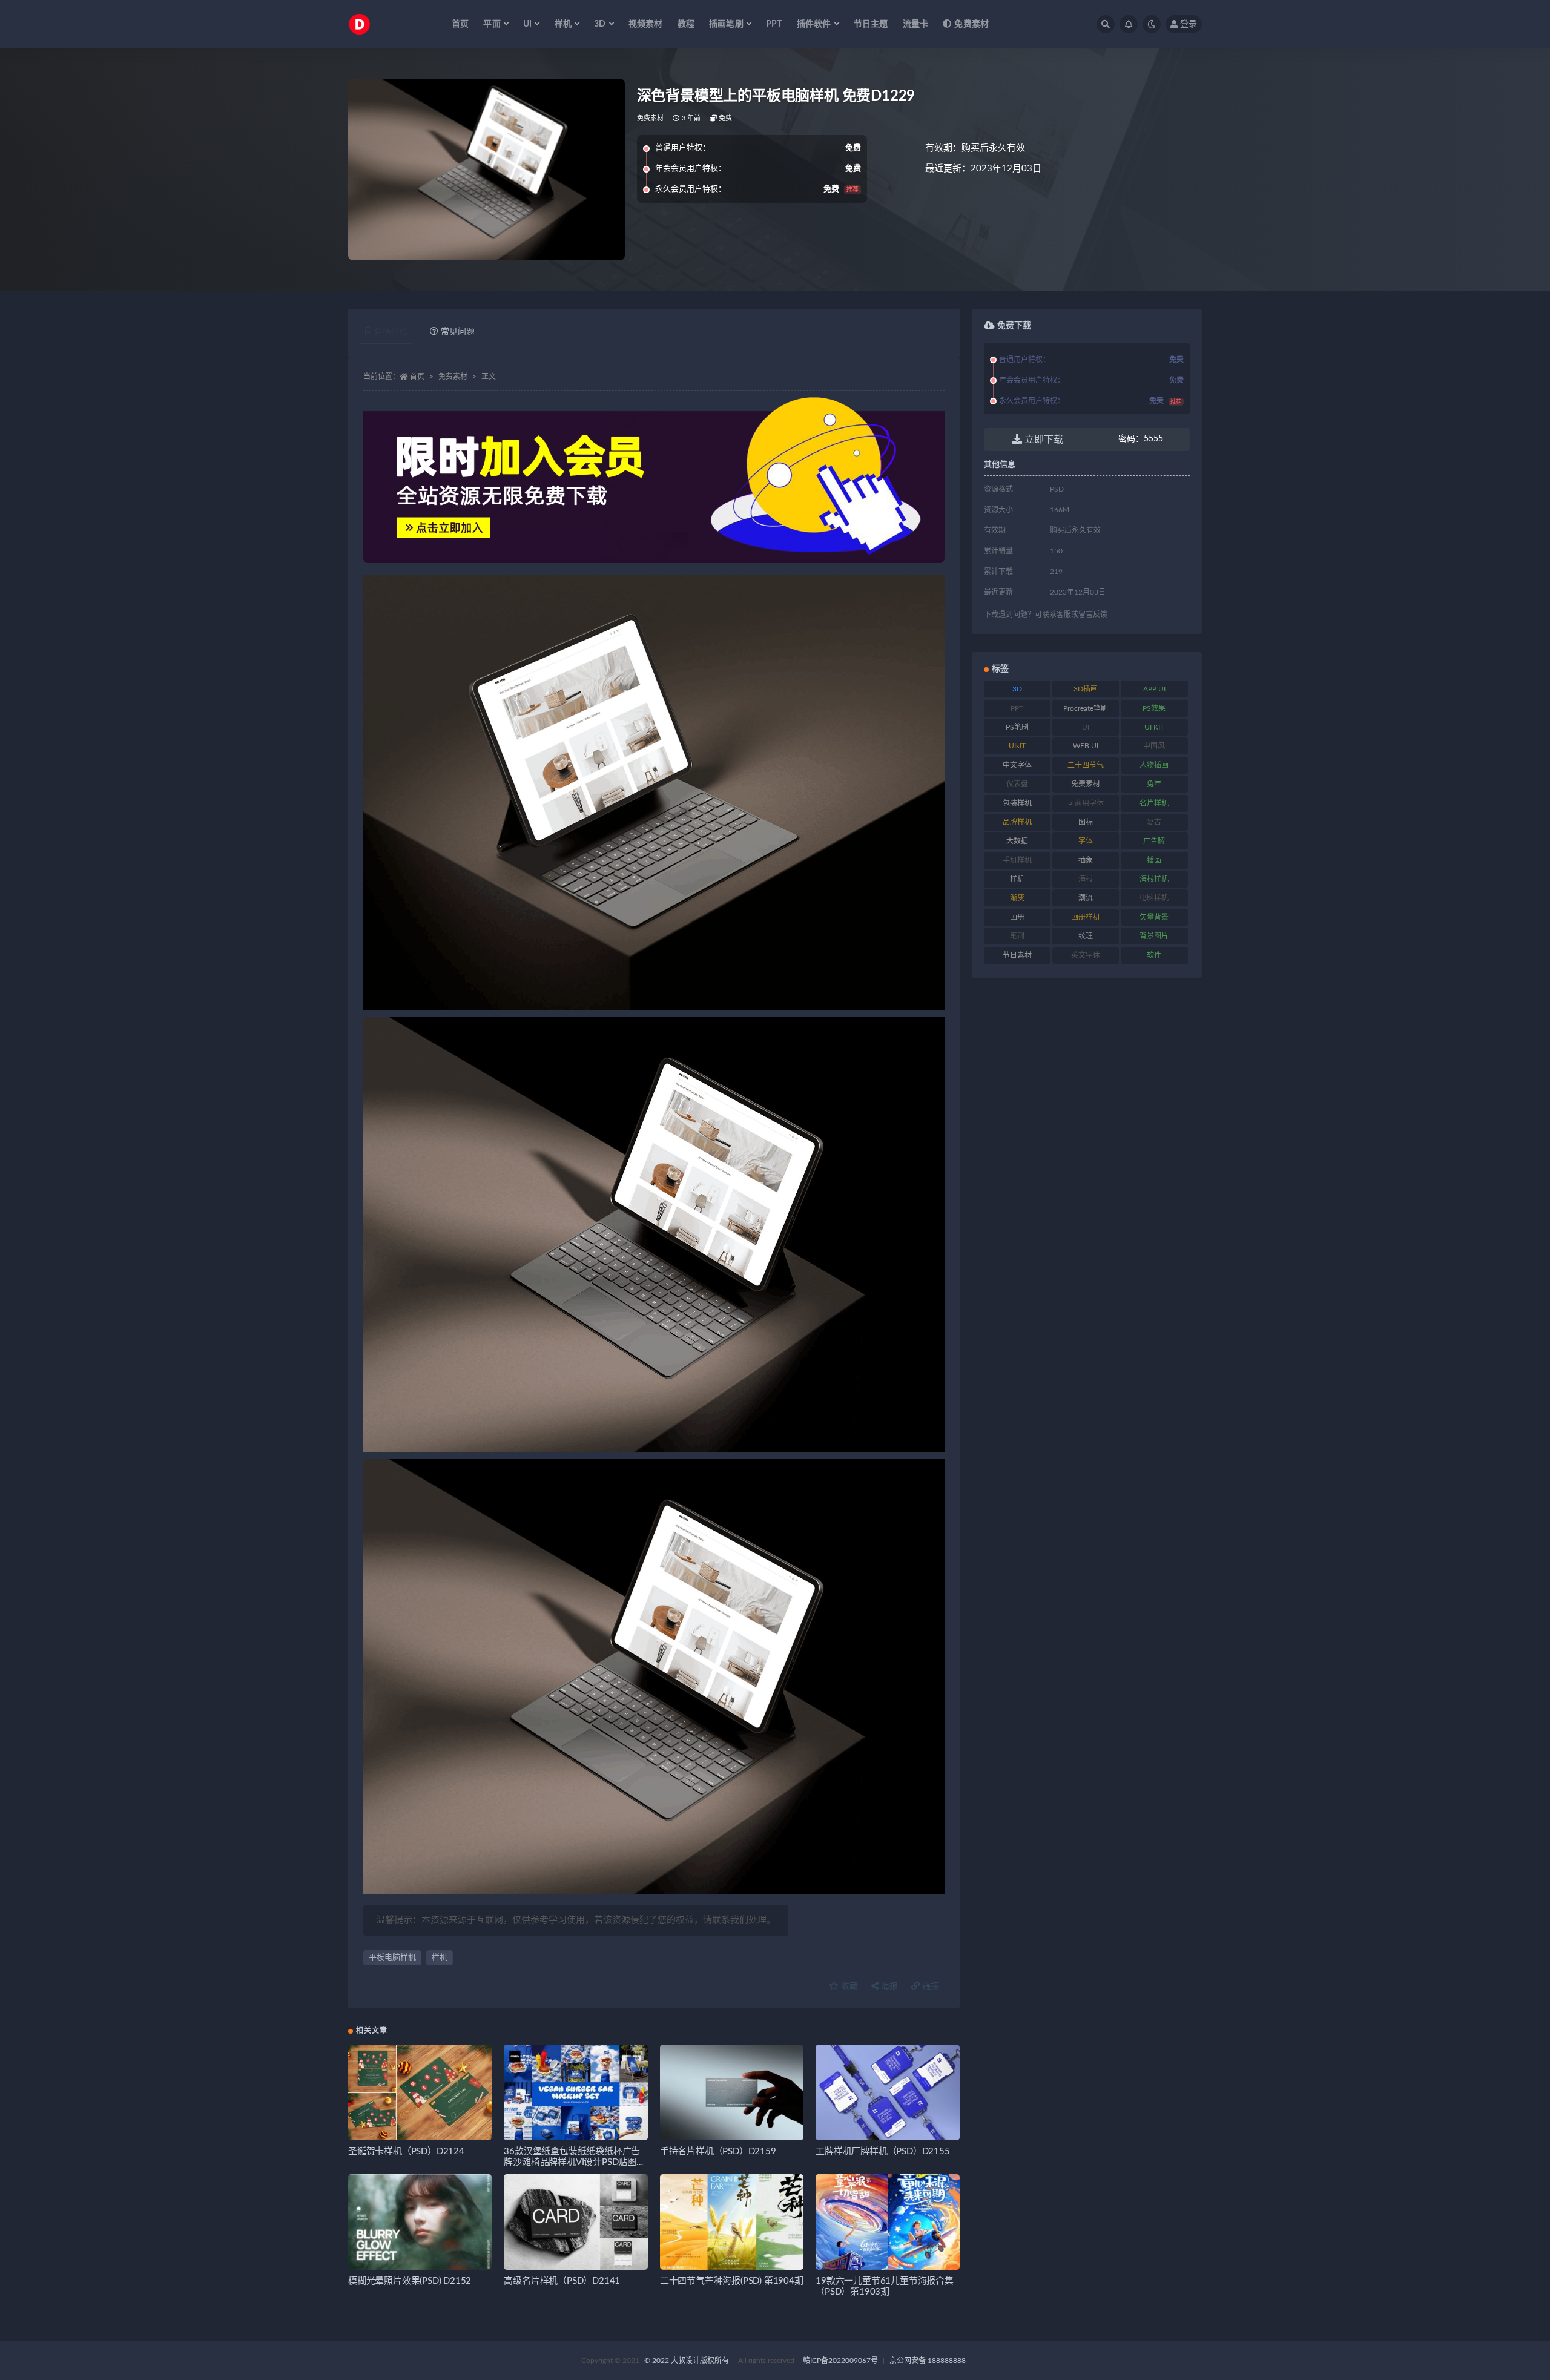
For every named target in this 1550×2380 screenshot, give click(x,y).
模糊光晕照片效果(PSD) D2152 (410, 2281)
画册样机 (1086, 917)
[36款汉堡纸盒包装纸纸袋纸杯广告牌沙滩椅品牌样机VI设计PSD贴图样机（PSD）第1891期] (575, 2092)
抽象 (1086, 860)
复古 (1154, 822)
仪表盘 (1017, 784)
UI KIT (1154, 727)
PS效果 (1154, 708)
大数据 (1017, 841)
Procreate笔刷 (1086, 708)
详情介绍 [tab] (391, 332)
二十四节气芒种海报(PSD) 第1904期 (732, 2281)
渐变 (1017, 898)
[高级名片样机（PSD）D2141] (575, 2222)
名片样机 (1154, 803)
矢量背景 (1154, 917)
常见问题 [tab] (458, 332)
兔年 (1154, 784)
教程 (686, 24)
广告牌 (1154, 841)
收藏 (848, 1986)
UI (1086, 727)
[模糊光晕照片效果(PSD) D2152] (420, 2222)
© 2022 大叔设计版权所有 (688, 2361)
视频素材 (646, 24)
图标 (1086, 822)
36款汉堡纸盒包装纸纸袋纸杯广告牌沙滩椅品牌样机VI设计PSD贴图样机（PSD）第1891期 (574, 2162)
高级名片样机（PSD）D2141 (562, 2281)
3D (1017, 689)
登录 (1189, 24)
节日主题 (871, 24)
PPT (774, 24)
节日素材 (1017, 955)
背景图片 (1154, 936)
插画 (1154, 860)
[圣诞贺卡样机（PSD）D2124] (420, 2092)
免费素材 (971, 24)
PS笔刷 (1017, 727)
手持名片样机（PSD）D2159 (718, 2151)
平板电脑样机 (392, 1958)
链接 (929, 1986)
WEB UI (1086, 746)
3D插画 (1086, 689)
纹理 (1086, 936)
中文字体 (1017, 765)
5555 (1141, 439)
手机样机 (1017, 860)
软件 (1154, 955)
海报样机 (1154, 879)
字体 (1086, 841)
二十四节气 (1086, 765)
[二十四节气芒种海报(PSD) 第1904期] (732, 2222)
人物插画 (1154, 765)
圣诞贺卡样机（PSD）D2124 (406, 2151)
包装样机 (1017, 803)
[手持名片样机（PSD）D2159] (732, 2092)
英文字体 (1086, 955)
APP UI (1154, 689)
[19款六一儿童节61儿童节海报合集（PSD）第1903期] (887, 2222)
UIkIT (1017, 746)
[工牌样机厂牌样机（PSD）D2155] (887, 2092)
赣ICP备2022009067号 (840, 2361)
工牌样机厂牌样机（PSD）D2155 (882, 2151)
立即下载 (1043, 440)
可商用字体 (1086, 803)
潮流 (1086, 898)
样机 (440, 1958)
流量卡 (916, 24)
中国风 (1154, 746)
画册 (1017, 917)
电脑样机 (1154, 898)
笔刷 (1017, 936)
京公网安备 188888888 (928, 2361)
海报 (888, 1986)
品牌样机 (1017, 822)
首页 (460, 24)
